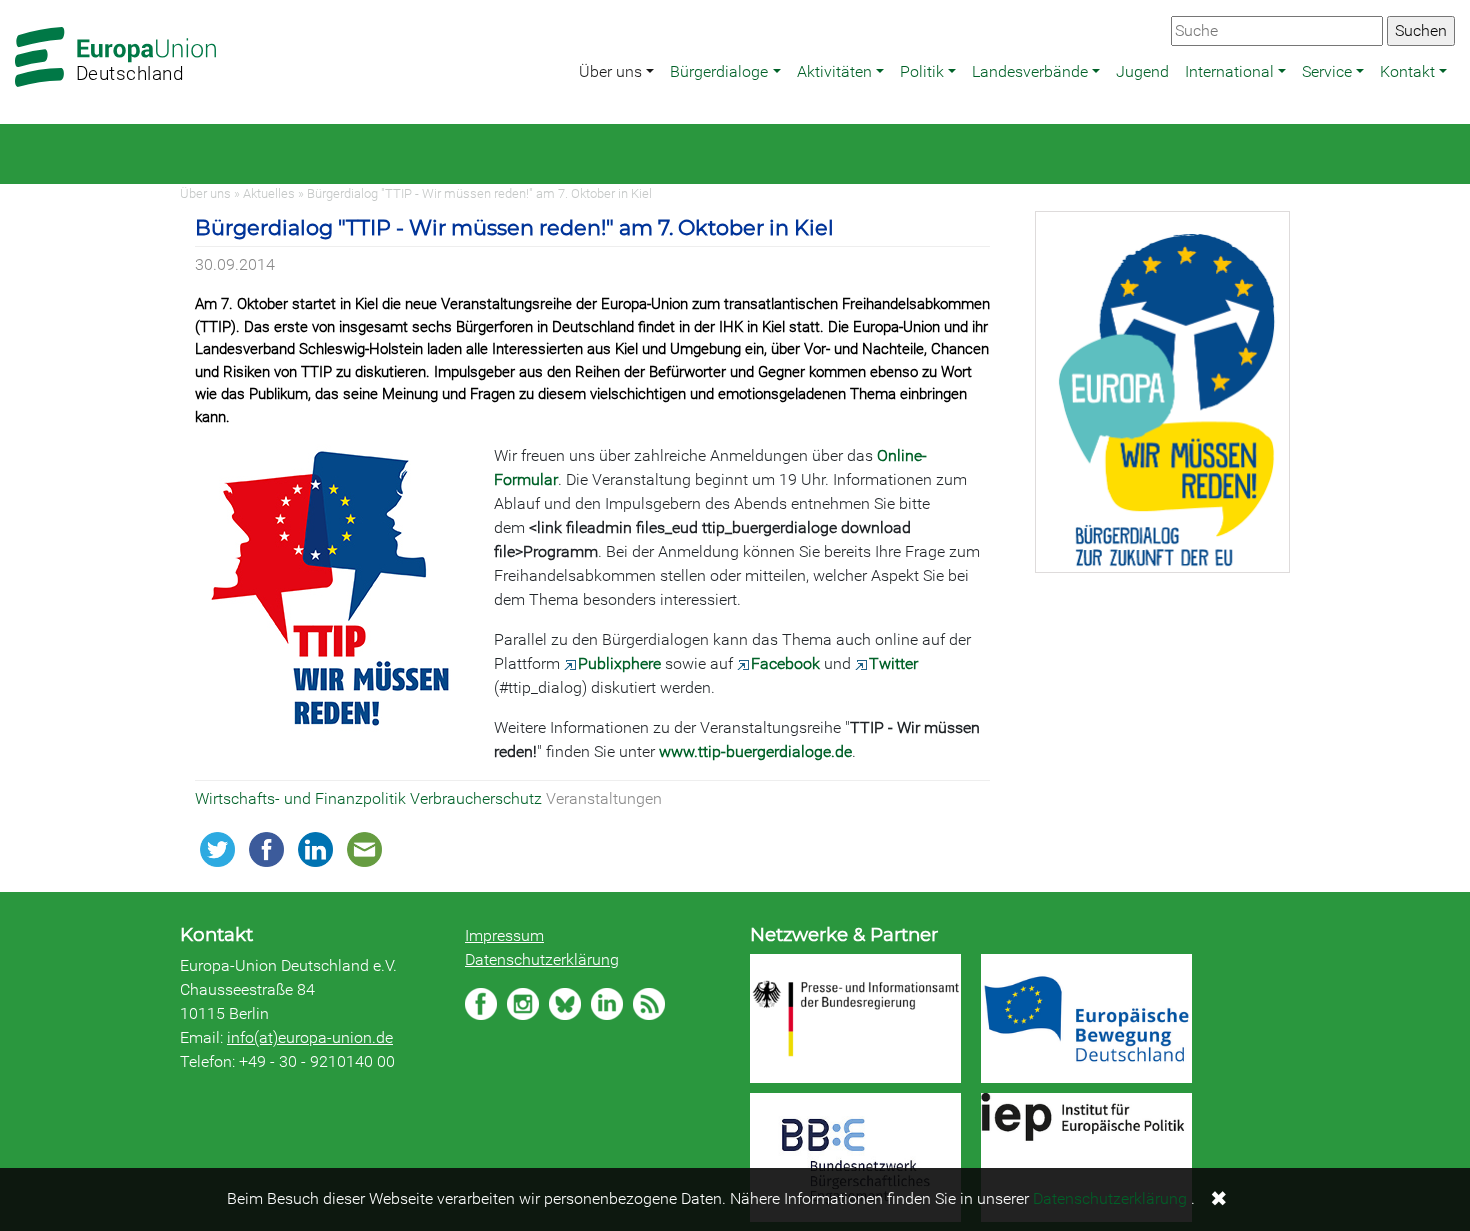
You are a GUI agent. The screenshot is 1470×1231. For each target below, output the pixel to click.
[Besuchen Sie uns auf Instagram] (523, 1004)
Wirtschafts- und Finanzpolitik (302, 798)
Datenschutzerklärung (542, 959)
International (1229, 71)
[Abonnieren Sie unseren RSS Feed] (649, 1004)
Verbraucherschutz (478, 798)
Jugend (1142, 71)
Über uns (610, 71)
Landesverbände (1030, 71)
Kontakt (1407, 71)
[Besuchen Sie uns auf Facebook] (481, 1004)
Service (1327, 71)
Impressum (504, 935)
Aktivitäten (834, 71)
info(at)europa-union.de (310, 1037)
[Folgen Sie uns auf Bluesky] (565, 1004)
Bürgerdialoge (719, 71)
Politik (922, 71)
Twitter (893, 663)
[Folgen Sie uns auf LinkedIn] (607, 1004)
